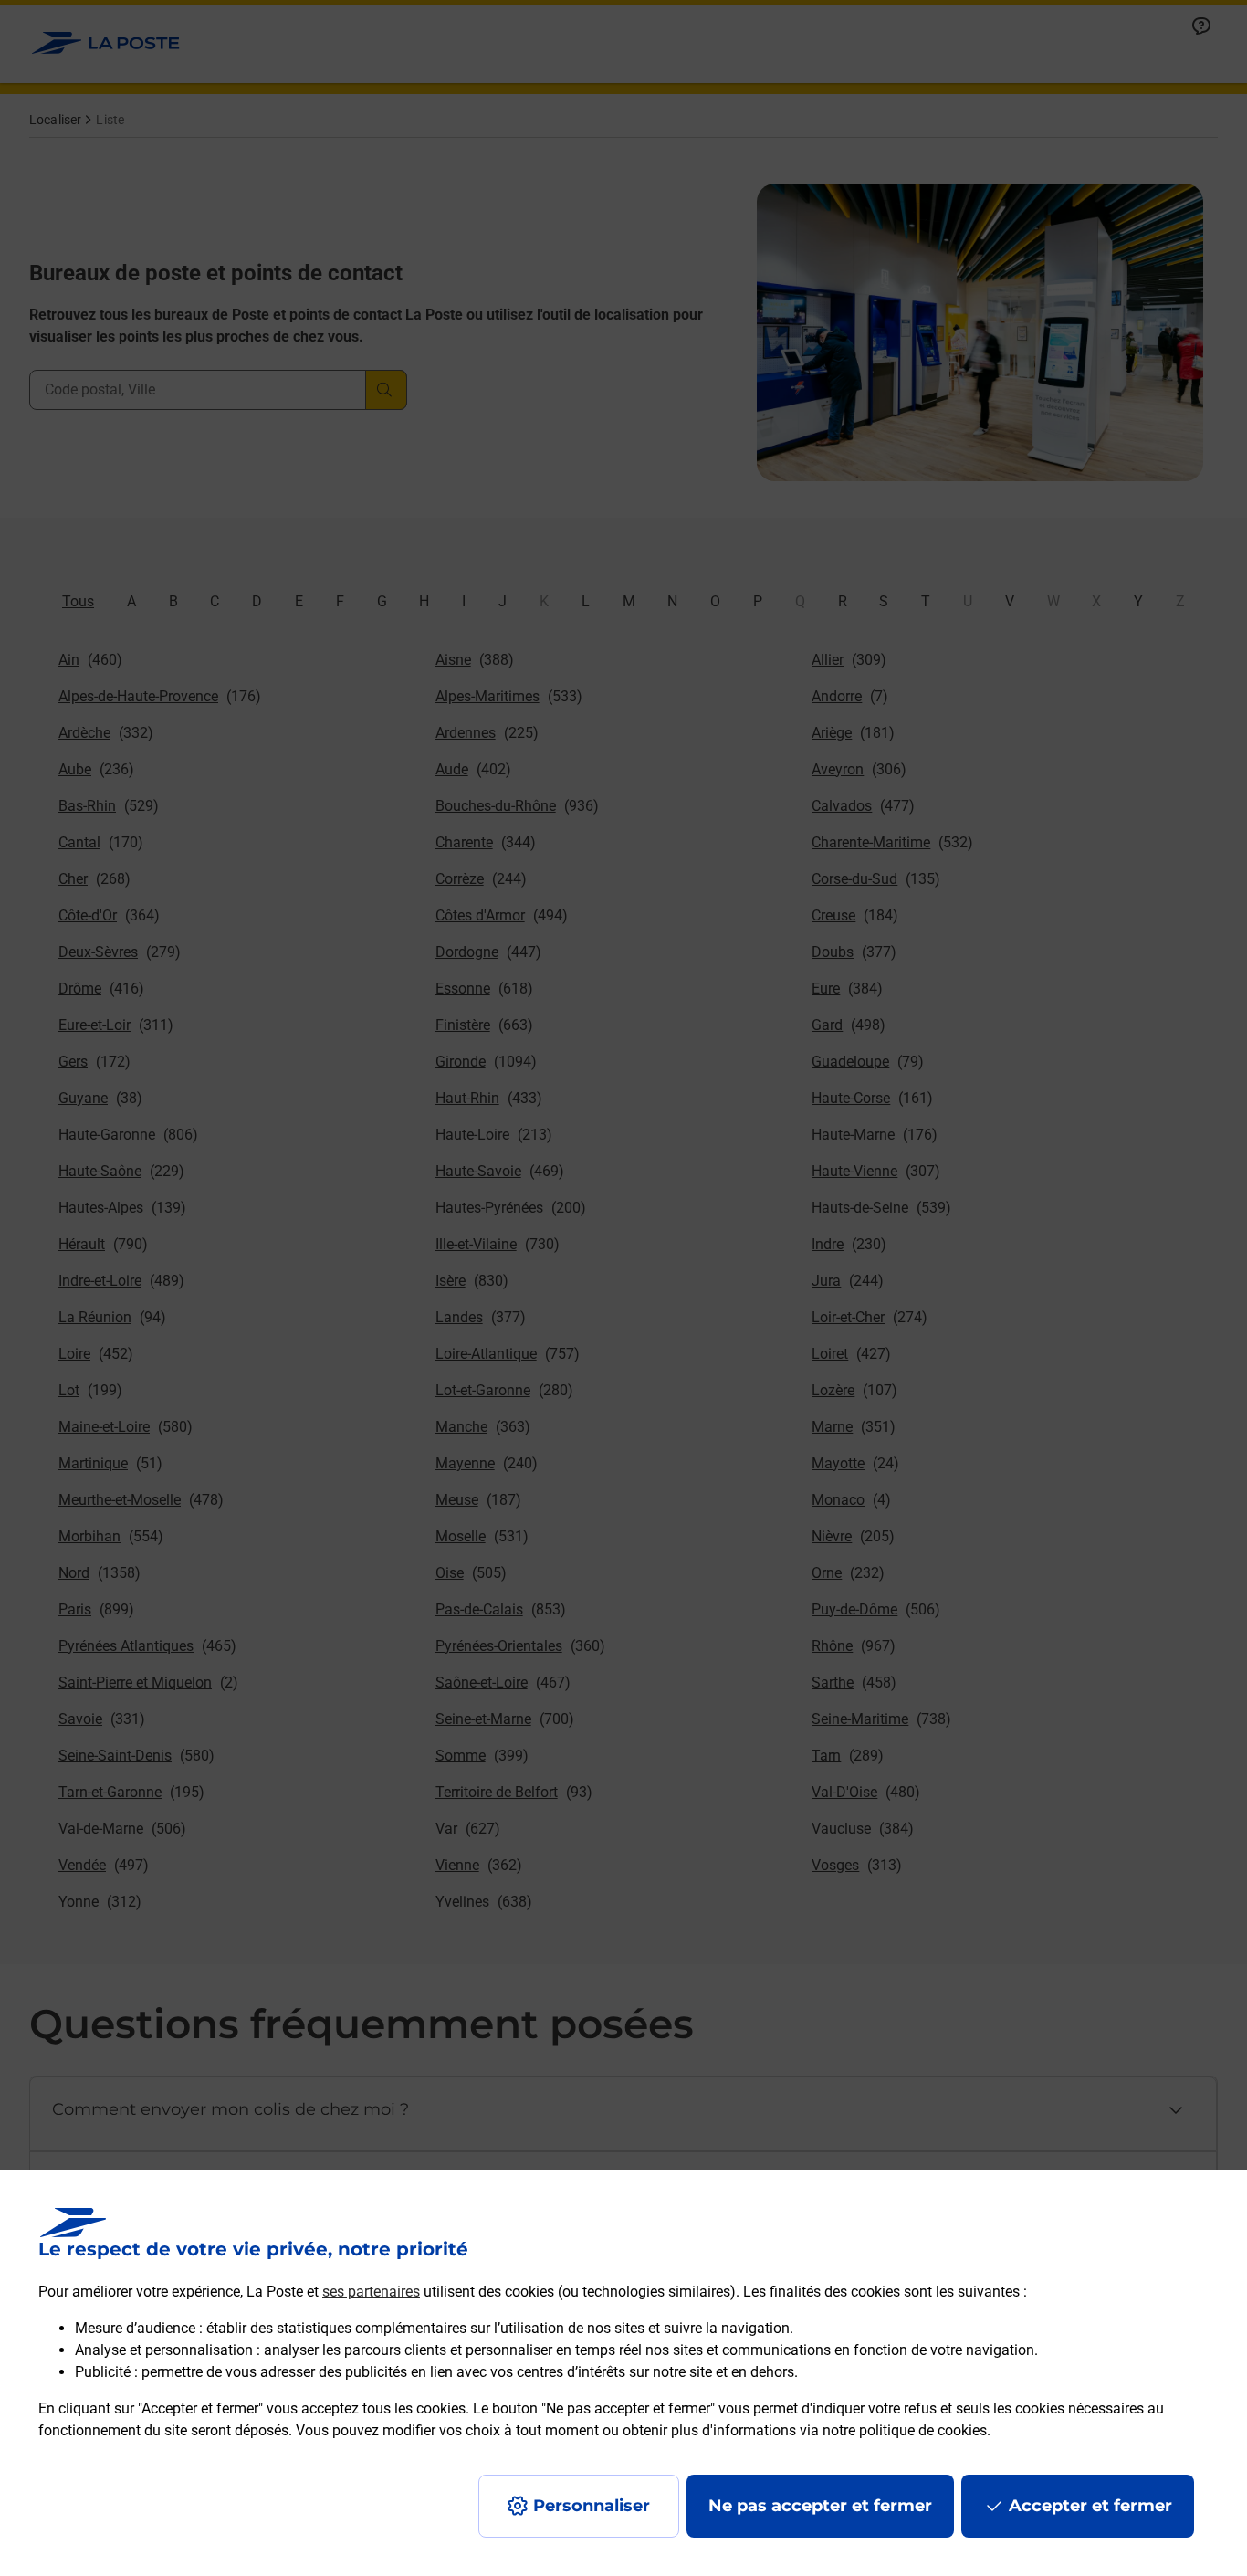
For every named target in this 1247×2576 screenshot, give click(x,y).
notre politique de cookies (905, 2430)
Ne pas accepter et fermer (820, 2506)
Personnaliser (592, 2506)
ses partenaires (371, 2292)
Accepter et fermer (1090, 2506)
